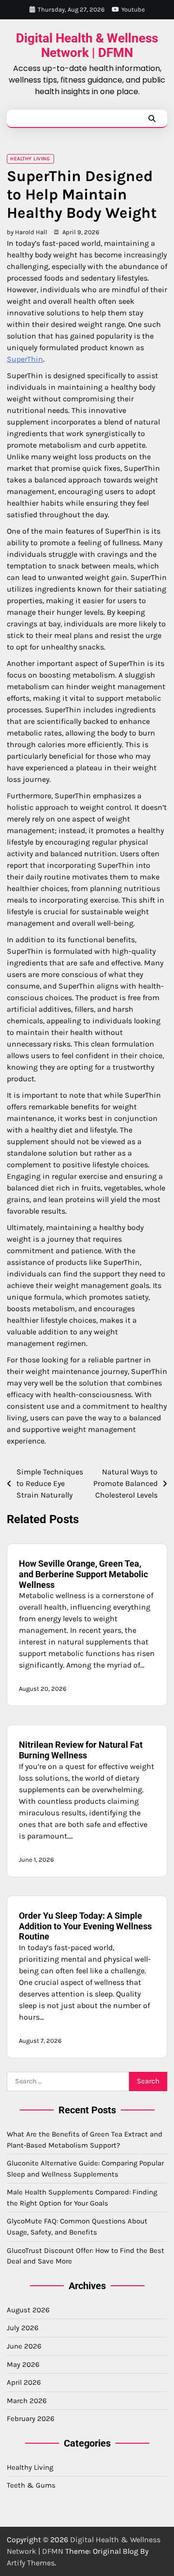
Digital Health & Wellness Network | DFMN (87, 45)
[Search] (152, 118)
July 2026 (23, 2328)
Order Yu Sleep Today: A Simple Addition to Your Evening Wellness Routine (85, 1926)
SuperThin (25, 359)
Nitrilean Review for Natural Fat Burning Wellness (81, 1750)
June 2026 (24, 2346)
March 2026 (27, 2401)
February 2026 (31, 2419)
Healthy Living (30, 159)
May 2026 (23, 2364)
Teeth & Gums (31, 2485)
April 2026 (24, 2382)
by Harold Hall (27, 232)
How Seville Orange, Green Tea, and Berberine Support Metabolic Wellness (83, 1574)
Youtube (133, 9)
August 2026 (28, 2310)
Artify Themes (31, 2563)
